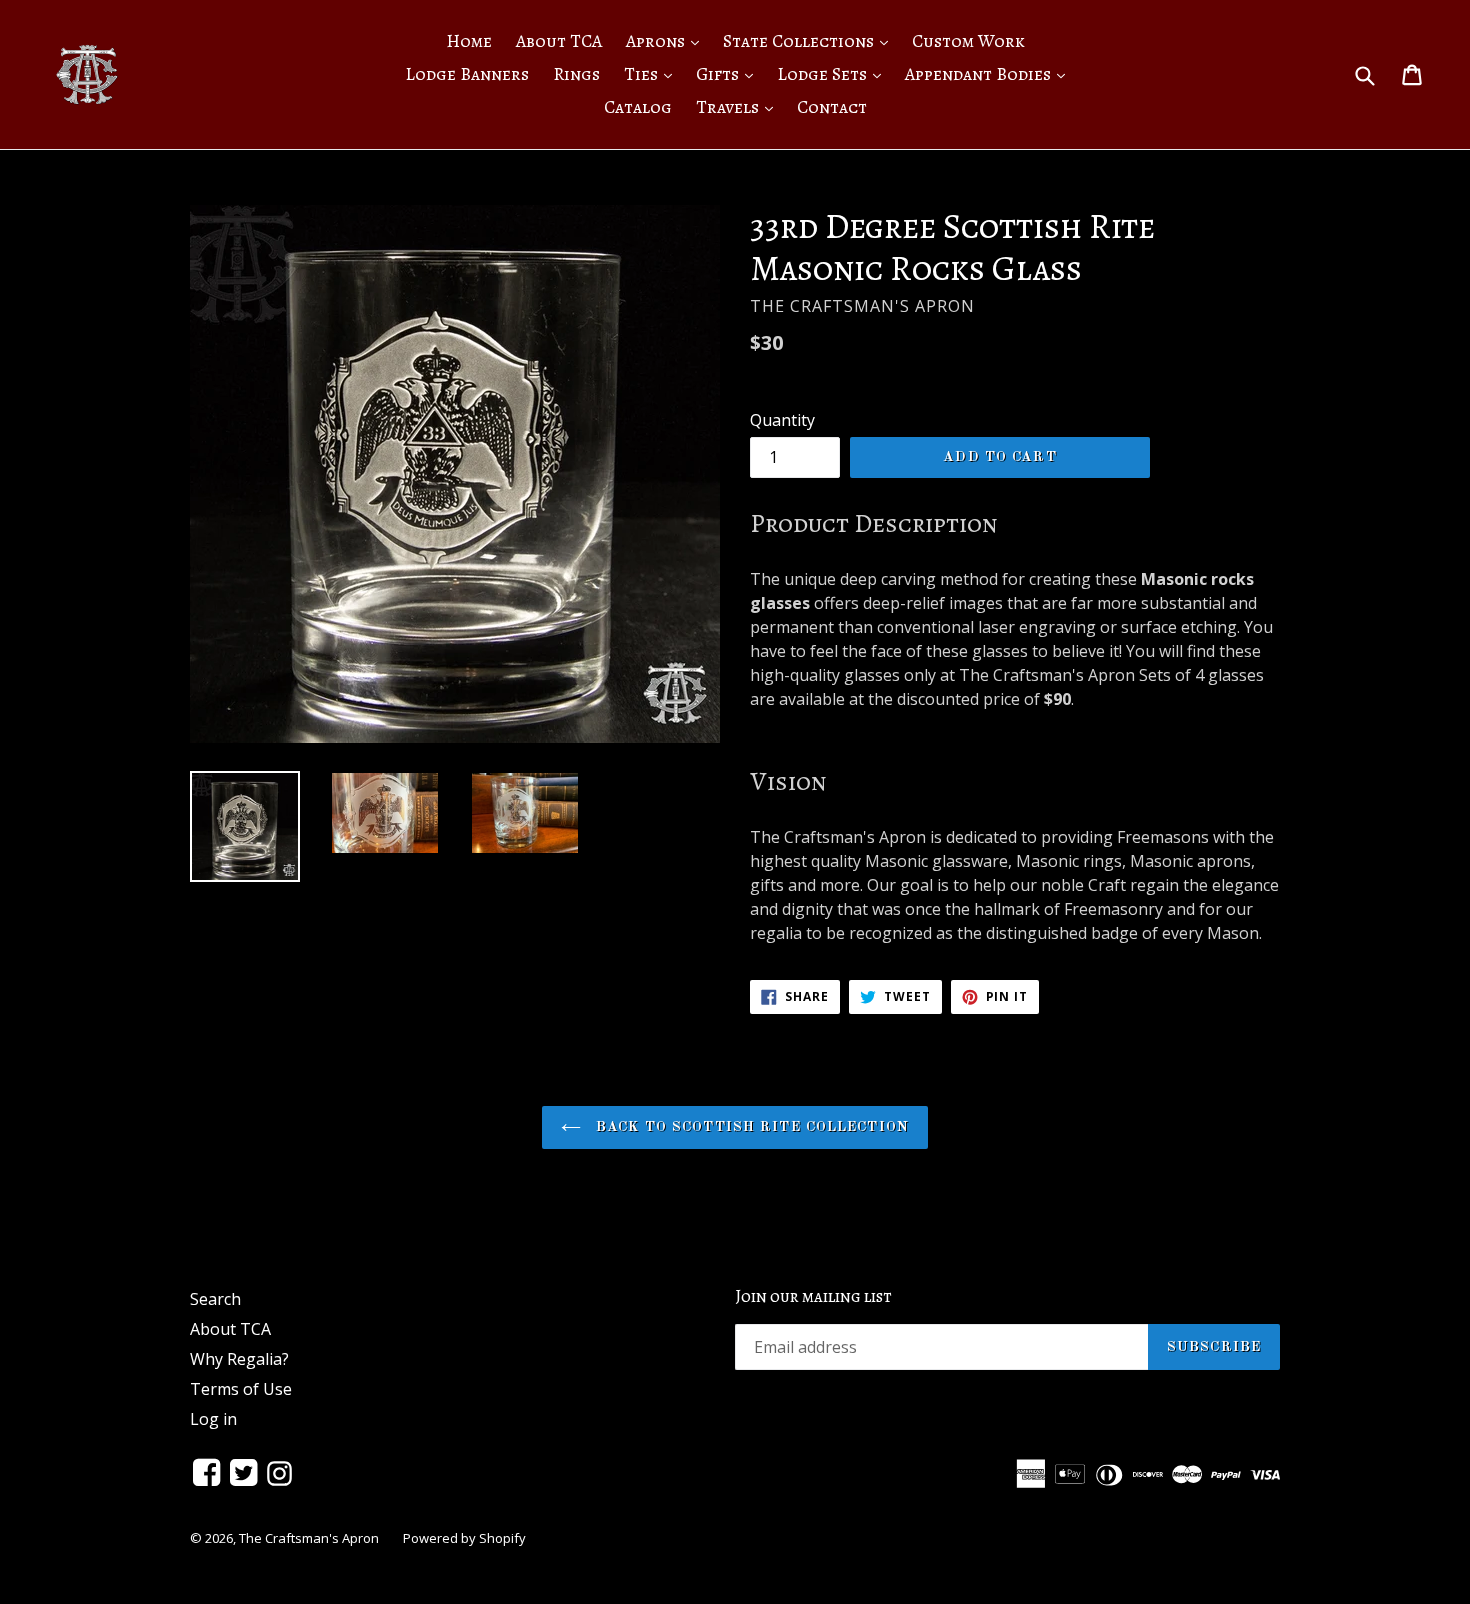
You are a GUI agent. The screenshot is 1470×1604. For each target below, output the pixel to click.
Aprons (667, 40)
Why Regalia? (239, 1359)
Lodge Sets (834, 73)
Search (215, 1299)
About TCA (559, 41)
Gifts (729, 73)
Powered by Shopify (464, 1538)
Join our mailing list (813, 1297)
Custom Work (968, 41)
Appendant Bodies (990, 73)
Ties (653, 73)
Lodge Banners (467, 74)
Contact (832, 107)
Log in (213, 1419)
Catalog (638, 107)
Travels (739, 106)
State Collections (810, 40)
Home (469, 41)
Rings (576, 74)
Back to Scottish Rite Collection (750, 1127)
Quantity (782, 420)
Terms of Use (241, 1389)
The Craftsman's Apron (309, 1538)
